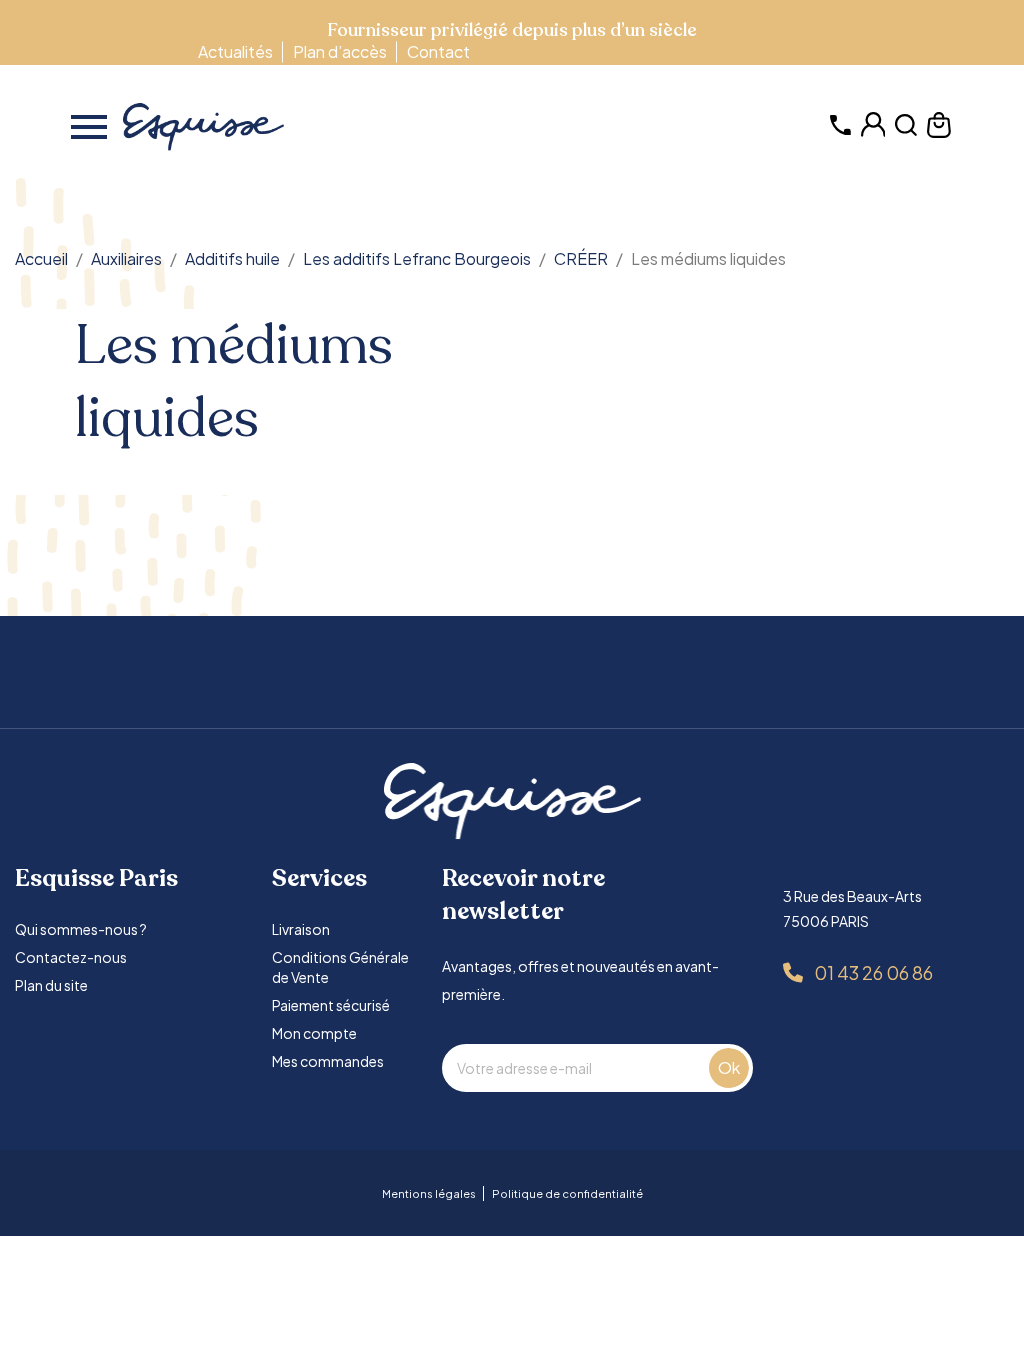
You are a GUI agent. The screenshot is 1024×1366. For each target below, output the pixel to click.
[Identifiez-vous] (873, 132)
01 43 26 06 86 (873, 972)
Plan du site (51, 985)
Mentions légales (429, 1193)
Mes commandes (328, 1061)
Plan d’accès (340, 51)
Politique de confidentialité (567, 1193)
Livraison (301, 929)
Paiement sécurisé (331, 1005)
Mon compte (314, 1033)
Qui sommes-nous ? (81, 929)
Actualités (235, 51)
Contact (438, 51)
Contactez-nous (71, 957)
